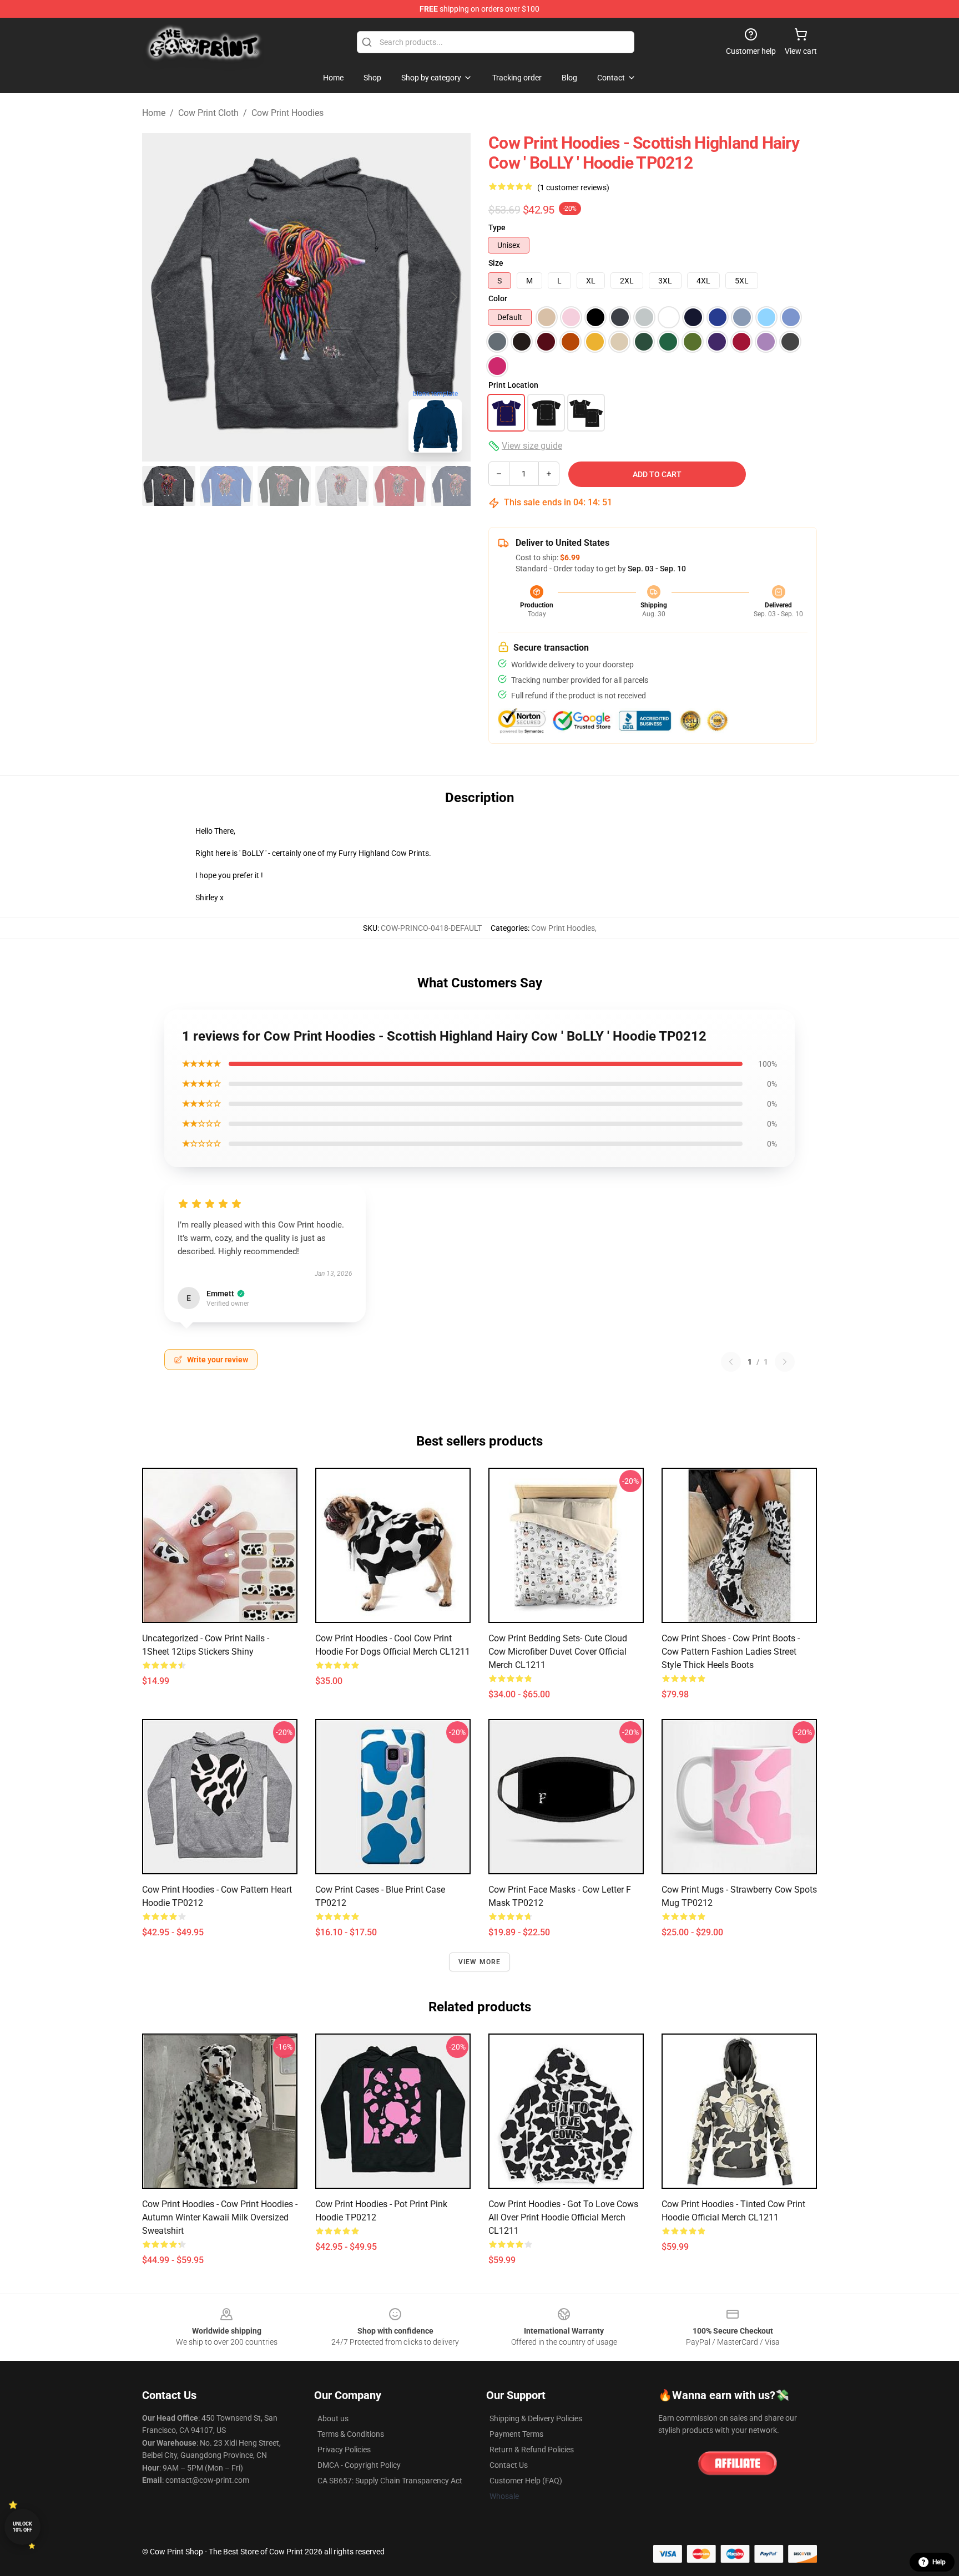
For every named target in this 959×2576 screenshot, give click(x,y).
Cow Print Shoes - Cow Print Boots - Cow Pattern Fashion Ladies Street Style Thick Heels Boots (731, 1652)
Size (496, 263)
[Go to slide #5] (400, 486)
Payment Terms (516, 2434)
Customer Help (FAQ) (526, 2481)
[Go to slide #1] (169, 486)
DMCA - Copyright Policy (359, 2465)
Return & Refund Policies (532, 2450)
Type (497, 227)
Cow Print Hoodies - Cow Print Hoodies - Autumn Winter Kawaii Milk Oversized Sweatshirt (220, 2217)
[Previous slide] (159, 297)
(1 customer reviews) (573, 187)
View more (480, 1962)
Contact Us (509, 2465)
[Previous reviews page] (731, 1362)
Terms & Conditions (351, 2434)
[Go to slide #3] (284, 486)
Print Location (513, 385)
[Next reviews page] (785, 1362)
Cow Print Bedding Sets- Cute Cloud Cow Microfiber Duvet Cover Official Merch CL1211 (558, 1652)
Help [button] (939, 2562)
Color (498, 298)
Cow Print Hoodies (287, 113)
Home (154, 113)
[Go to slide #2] (226, 486)
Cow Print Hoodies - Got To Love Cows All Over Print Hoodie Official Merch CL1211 (563, 2217)
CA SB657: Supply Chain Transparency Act (390, 2481)
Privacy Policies (344, 2450)
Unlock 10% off (22, 2527)
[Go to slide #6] (457, 486)
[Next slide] (453, 297)
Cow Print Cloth (208, 113)
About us (333, 2418)
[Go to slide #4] (342, 486)
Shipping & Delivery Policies (536, 2418)
